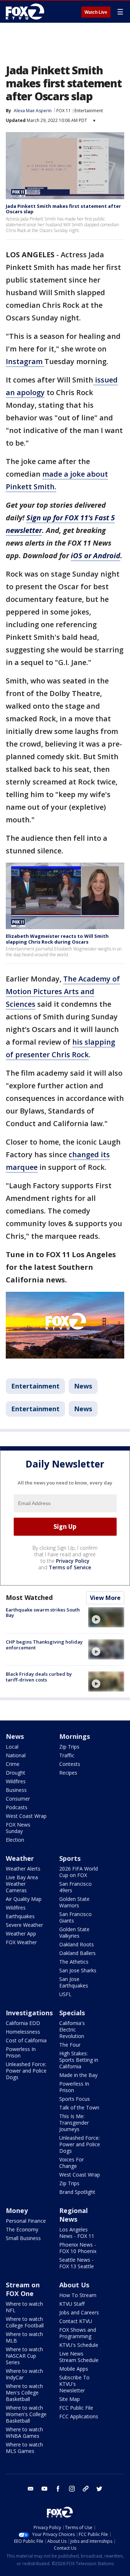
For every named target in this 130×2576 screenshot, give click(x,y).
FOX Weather (21, 1942)
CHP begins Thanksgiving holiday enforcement (44, 1645)
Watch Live (96, 12)
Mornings (75, 1736)
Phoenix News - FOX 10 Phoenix (78, 2248)
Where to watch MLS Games (24, 2448)
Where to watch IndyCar (24, 2374)
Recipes (68, 1773)
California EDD (23, 2023)
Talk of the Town (79, 2107)
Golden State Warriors (74, 1902)
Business (16, 1790)
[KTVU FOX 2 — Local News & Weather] (27, 12)
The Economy (22, 2229)
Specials (72, 2013)
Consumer (18, 1799)
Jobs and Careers (79, 2312)
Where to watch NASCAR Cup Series (24, 2356)
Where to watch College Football (25, 2322)
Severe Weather (24, 1925)
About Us (74, 2285)
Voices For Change (71, 2163)
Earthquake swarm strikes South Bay (43, 1613)
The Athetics (74, 1962)
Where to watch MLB (24, 2337)
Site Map (70, 2399)
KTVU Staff (72, 2304)
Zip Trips (69, 1747)
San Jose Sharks (78, 1970)
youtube (44, 2489)
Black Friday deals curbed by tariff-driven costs (39, 1677)
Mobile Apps (74, 2369)
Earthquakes (20, 1916)
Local (12, 1747)
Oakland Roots (77, 1944)
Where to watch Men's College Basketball (24, 2393)
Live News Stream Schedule (79, 2357)
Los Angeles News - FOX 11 (77, 2233)
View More (105, 1598)
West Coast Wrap (26, 1816)
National (16, 1755)
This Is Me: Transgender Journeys (74, 2123)
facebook (58, 2489)
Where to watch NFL (24, 2307)
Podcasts (17, 1807)
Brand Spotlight (77, 2192)
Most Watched (29, 1597)
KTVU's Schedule (79, 2345)
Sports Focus (75, 2099)
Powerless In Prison (21, 2052)
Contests (70, 1764)
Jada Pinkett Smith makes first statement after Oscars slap (63, 209)
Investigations (29, 2013)
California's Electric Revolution (72, 2030)
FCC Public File (76, 2408)
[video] (106, 1617)
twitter (99, 2489)
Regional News (73, 2215)
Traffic (67, 1755)
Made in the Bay (78, 2075)
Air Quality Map (24, 1899)
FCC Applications (79, 2416)
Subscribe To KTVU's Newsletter (74, 2384)
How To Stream (78, 2295)
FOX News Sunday (18, 1828)
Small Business (23, 2238)
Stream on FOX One (23, 2289)
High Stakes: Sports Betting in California (79, 2060)
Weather (20, 1858)
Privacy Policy (73, 1561)
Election (15, 1840)
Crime (13, 1764)
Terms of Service (70, 1567)
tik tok (86, 2489)
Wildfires (16, 1781)
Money (17, 2210)
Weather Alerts (23, 1869)
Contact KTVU (76, 2321)
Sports (70, 1858)
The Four (70, 2045)
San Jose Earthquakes (74, 1982)
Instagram (25, 361)
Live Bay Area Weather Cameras (22, 1884)
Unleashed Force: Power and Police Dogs (26, 2071)
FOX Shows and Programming (78, 2333)
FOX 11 (64, 111)
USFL (65, 1994)
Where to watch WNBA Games (24, 2433)
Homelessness (23, 2032)
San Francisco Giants (75, 1917)
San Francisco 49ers (75, 1887)
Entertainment (89, 111)
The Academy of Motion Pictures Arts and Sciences (63, 991)
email (31, 2489)
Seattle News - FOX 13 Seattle (77, 2263)
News (83, 1386)
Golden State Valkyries (74, 1932)
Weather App (21, 1934)
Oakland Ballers (77, 1953)
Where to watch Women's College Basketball (26, 2414)
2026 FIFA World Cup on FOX (79, 1872)
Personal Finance (26, 2221)
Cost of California (26, 2040)
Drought (16, 1773)
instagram (72, 2489)
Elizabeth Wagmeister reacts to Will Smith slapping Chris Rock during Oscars (57, 939)
